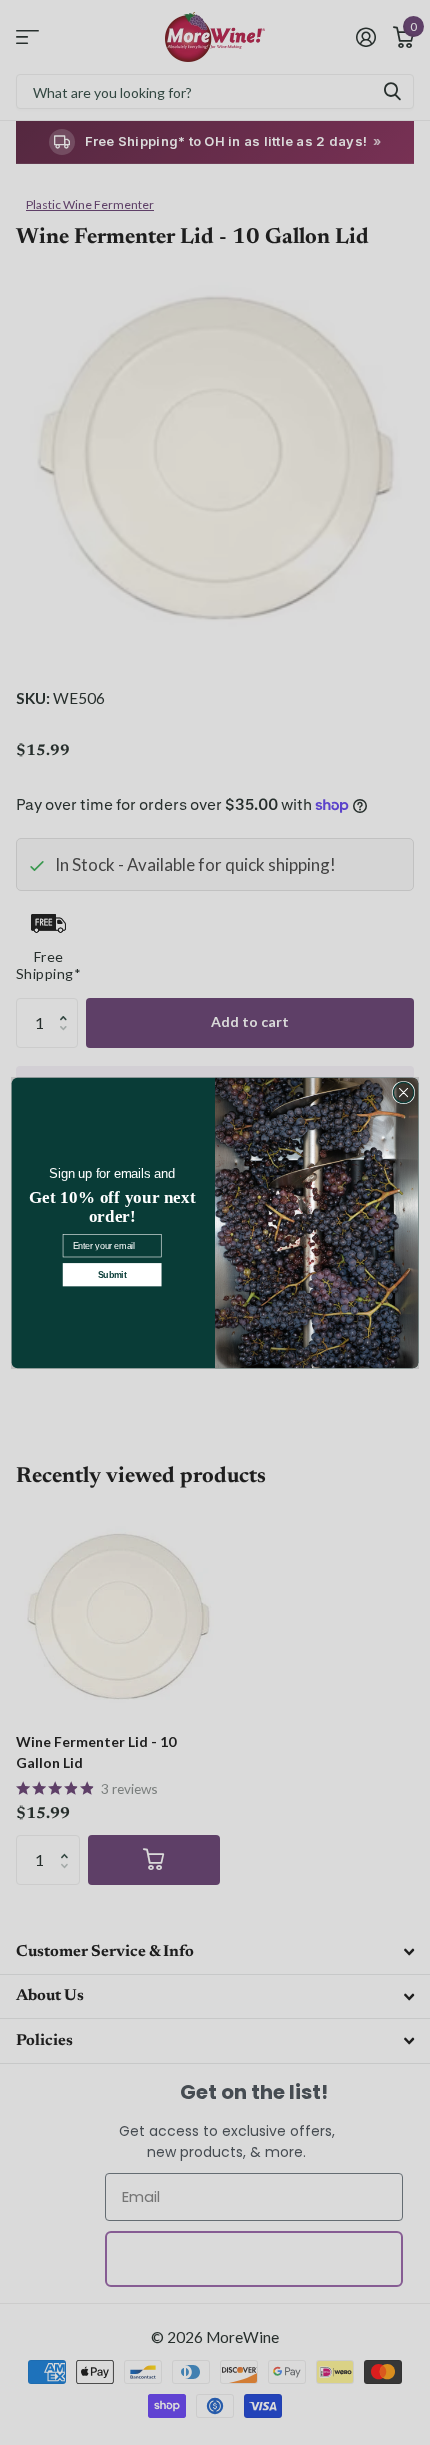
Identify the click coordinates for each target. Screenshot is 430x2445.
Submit (112, 1274)
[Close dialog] (403, 1092)
